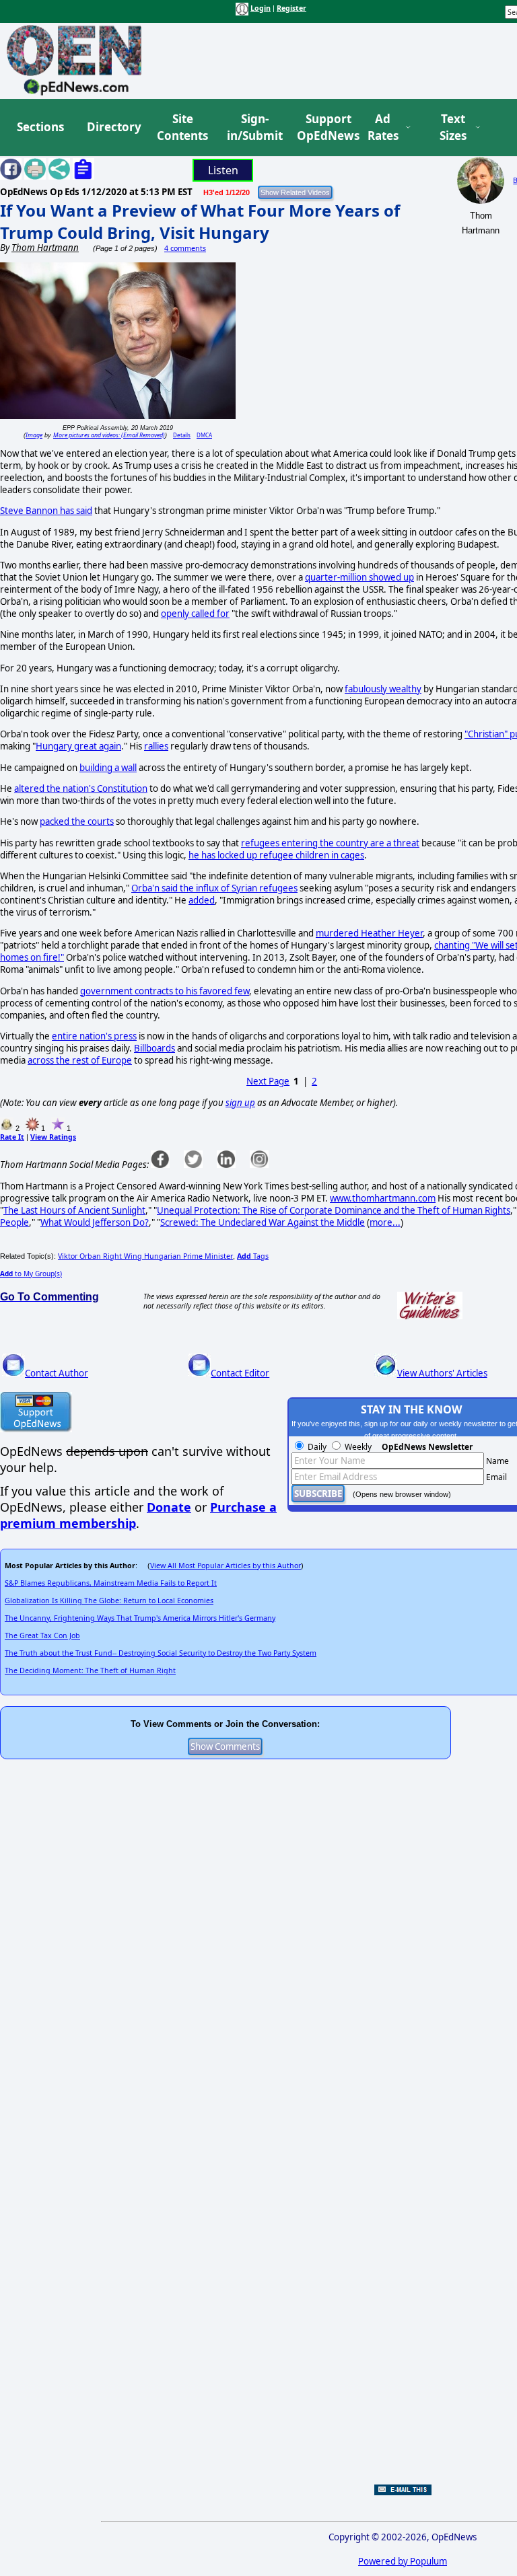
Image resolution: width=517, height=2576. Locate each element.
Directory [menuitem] (113, 127)
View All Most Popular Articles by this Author (226, 1566)
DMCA (204, 435)
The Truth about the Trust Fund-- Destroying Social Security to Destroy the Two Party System (161, 1653)
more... (385, 1222)
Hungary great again (78, 746)
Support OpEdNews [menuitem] (323, 127)
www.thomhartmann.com (383, 1198)
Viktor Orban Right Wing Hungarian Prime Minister (145, 1256)
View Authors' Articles (442, 1373)
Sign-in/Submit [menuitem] (253, 127)
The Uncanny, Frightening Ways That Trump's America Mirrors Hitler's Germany (140, 1618)
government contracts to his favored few (165, 991)
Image (34, 435)
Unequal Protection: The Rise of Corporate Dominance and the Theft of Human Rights (334, 1210)
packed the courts (77, 821)
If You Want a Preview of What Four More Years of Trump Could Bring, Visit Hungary (200, 221)
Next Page (268, 1081)
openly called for (195, 614)
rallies (156, 746)
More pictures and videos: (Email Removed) (109, 435)
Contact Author (57, 1373)
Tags (253, 1256)
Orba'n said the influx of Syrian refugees (214, 888)
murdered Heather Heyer (369, 933)
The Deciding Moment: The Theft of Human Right (90, 1670)
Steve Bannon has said (46, 511)
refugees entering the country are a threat (330, 843)
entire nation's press (94, 1036)
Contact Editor (240, 1373)
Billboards (154, 1048)
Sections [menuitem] (40, 127)
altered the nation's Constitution (81, 788)
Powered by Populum (403, 2561)
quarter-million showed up (359, 577)
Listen (223, 170)
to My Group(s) (31, 1274)
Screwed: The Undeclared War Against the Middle (263, 1222)
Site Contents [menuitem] (182, 127)
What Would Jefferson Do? (95, 1222)
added (202, 900)
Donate (169, 1507)
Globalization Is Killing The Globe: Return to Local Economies (109, 1600)
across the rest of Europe (80, 1060)
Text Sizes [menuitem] (453, 127)
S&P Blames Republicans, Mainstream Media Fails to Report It (111, 1583)
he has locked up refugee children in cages (276, 855)
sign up (240, 1103)
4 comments (185, 248)
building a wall (108, 768)
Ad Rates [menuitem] (383, 127)
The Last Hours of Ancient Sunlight (74, 1210)
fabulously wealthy (383, 689)
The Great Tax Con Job (42, 1635)
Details (182, 435)
